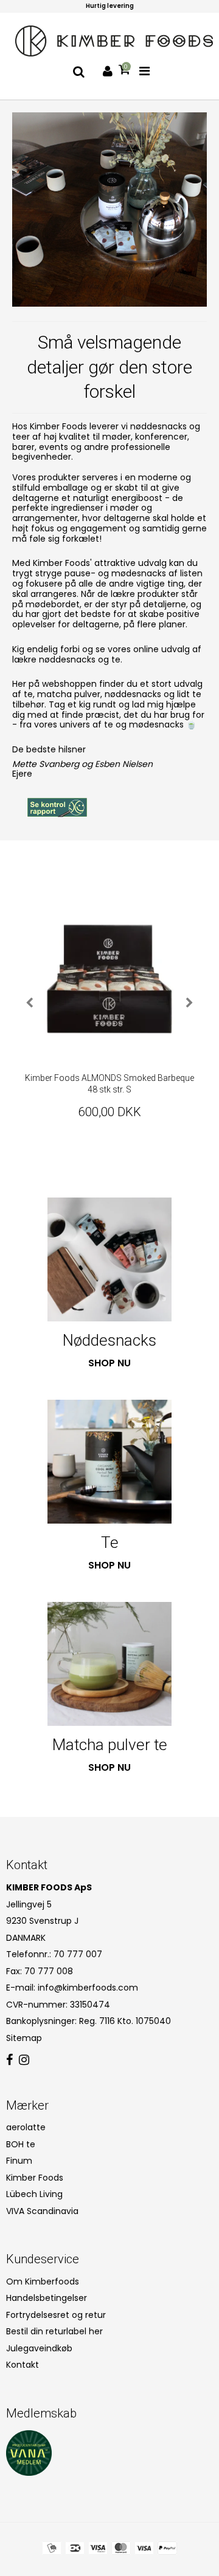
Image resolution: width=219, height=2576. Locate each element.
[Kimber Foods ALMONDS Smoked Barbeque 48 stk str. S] (109, 979)
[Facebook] (9, 2060)
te (28, 694)
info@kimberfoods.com (88, 1988)
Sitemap (24, 2038)
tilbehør (28, 704)
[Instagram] (24, 2060)
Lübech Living (34, 2194)
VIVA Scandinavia (42, 2211)
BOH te (21, 2144)
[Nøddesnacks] (109, 1259)
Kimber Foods (35, 2178)
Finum (19, 2161)
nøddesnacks (133, 694)
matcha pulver (69, 694)
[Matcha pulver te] (109, 1664)
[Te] (109, 1462)
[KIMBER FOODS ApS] (114, 41)
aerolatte (26, 2127)
